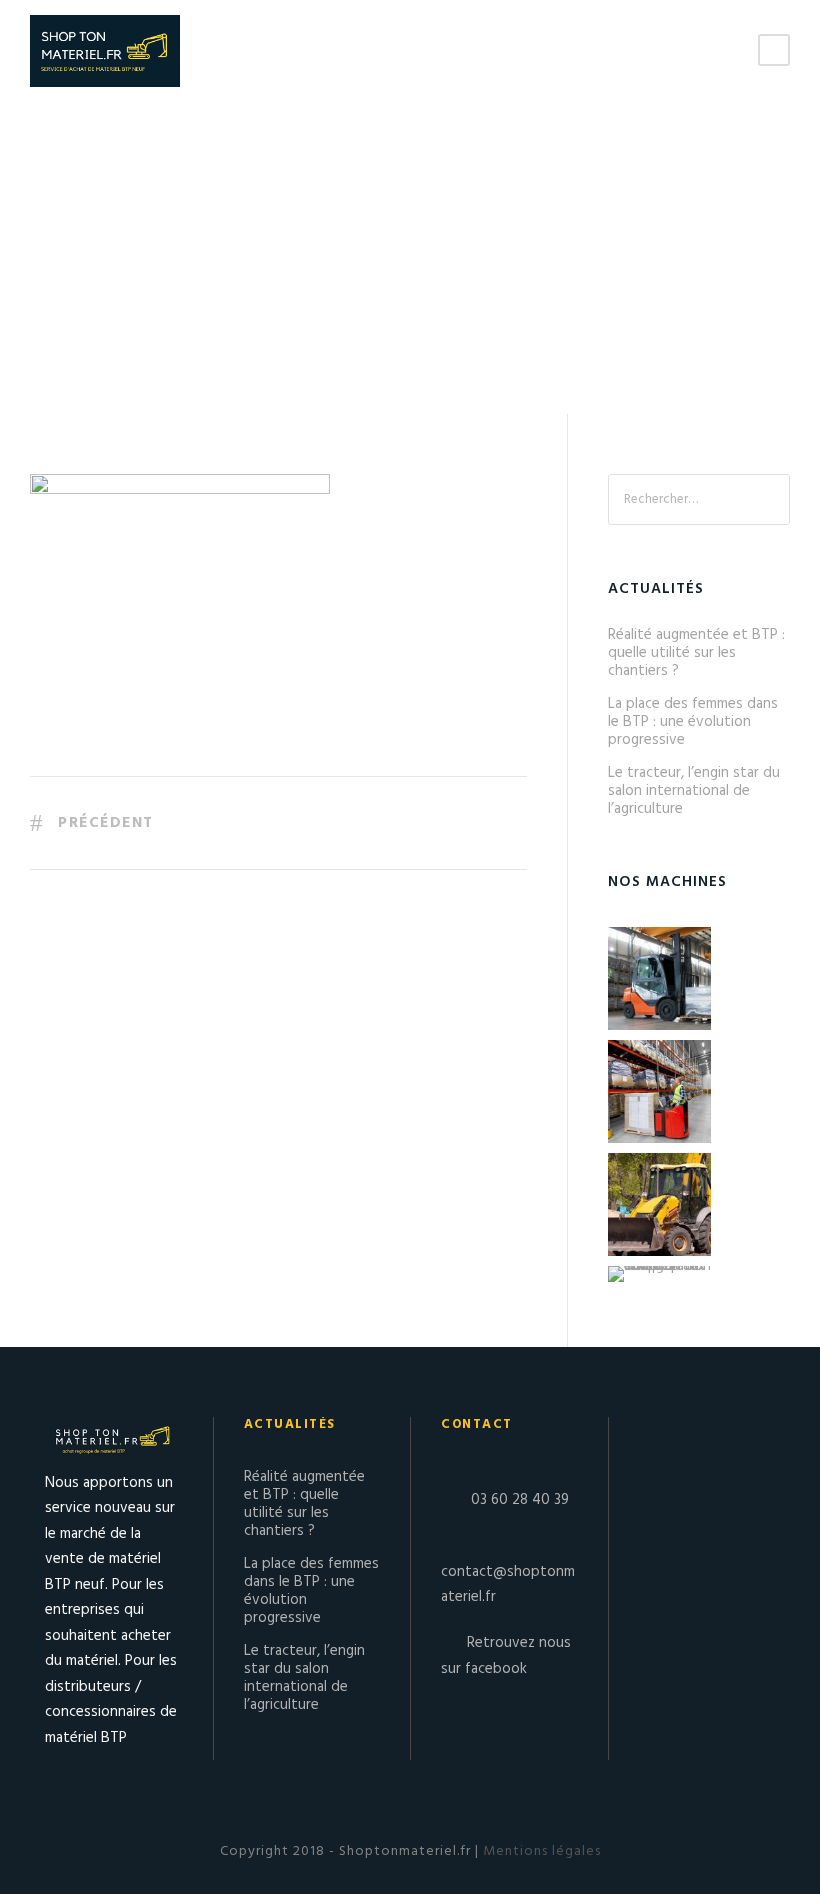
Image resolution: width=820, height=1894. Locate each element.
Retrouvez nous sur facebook (506, 1656)
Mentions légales (540, 1851)
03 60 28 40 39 (520, 1500)
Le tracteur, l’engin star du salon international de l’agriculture (694, 791)
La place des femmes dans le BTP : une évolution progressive (693, 722)
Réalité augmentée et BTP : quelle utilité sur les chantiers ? (696, 653)
